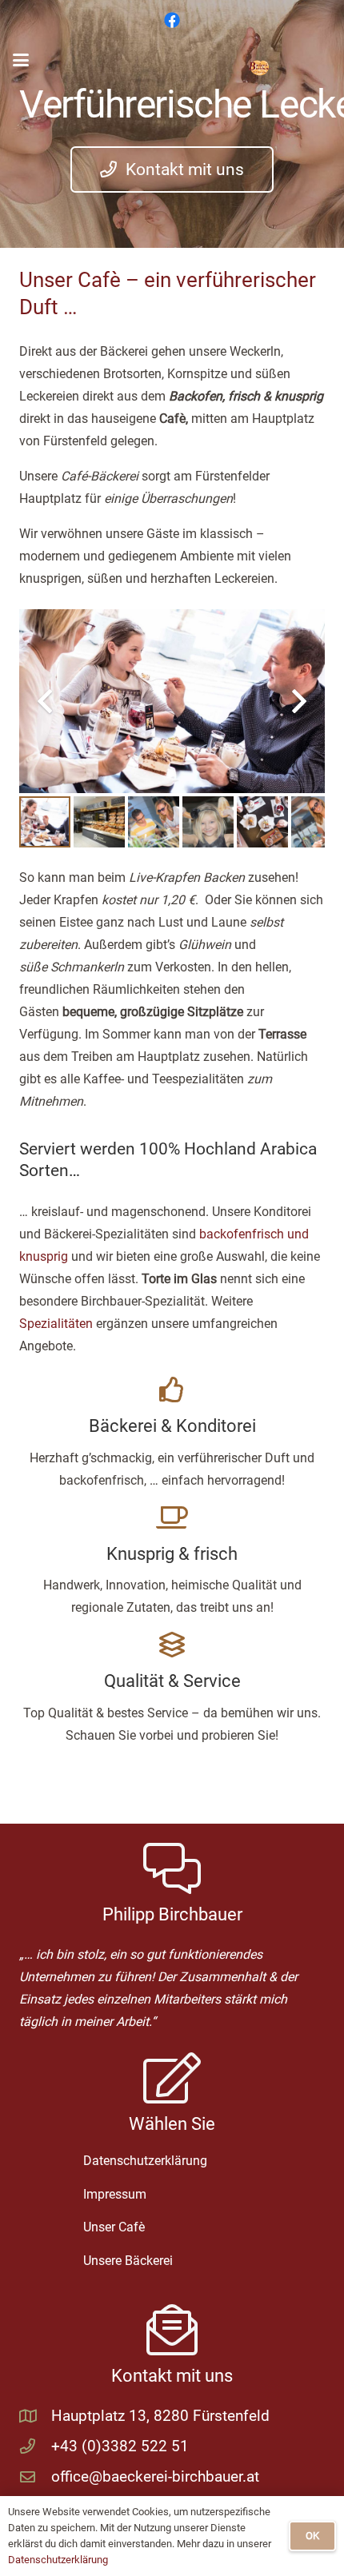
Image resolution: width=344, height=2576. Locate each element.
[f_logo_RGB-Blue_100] (172, 20)
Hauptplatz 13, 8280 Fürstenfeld (160, 2416)
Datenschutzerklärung (145, 2161)
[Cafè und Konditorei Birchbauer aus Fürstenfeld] (260, 68)
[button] (21, 60)
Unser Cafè (114, 2227)
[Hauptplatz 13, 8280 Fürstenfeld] (35, 2416)
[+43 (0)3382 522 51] (35, 2446)
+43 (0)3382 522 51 (120, 2446)
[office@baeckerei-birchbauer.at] (35, 2476)
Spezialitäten (56, 1324)
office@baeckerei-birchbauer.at (155, 2476)
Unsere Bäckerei (128, 2261)
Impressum (115, 2194)
